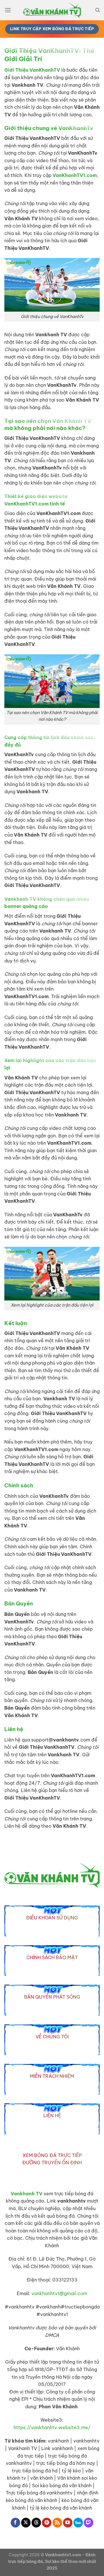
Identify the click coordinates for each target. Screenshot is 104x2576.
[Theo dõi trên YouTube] (68, 2523)
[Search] (97, 10)
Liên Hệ (52, 2116)
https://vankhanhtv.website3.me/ (52, 2427)
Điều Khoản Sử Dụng (52, 1918)
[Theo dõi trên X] (26, 2523)
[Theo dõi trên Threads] (36, 2523)
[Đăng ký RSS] (57, 2523)
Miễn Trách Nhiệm (52, 2076)
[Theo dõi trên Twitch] (89, 2523)
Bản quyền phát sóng (52, 1997)
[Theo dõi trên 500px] (78, 2523)
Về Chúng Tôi (52, 2037)
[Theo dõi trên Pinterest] (47, 2523)
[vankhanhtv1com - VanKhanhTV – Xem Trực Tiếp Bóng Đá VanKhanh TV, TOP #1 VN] (52, 10)
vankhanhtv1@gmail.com (59, 2293)
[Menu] (8, 10)
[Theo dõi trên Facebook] (15, 2523)
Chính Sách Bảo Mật (52, 1957)
